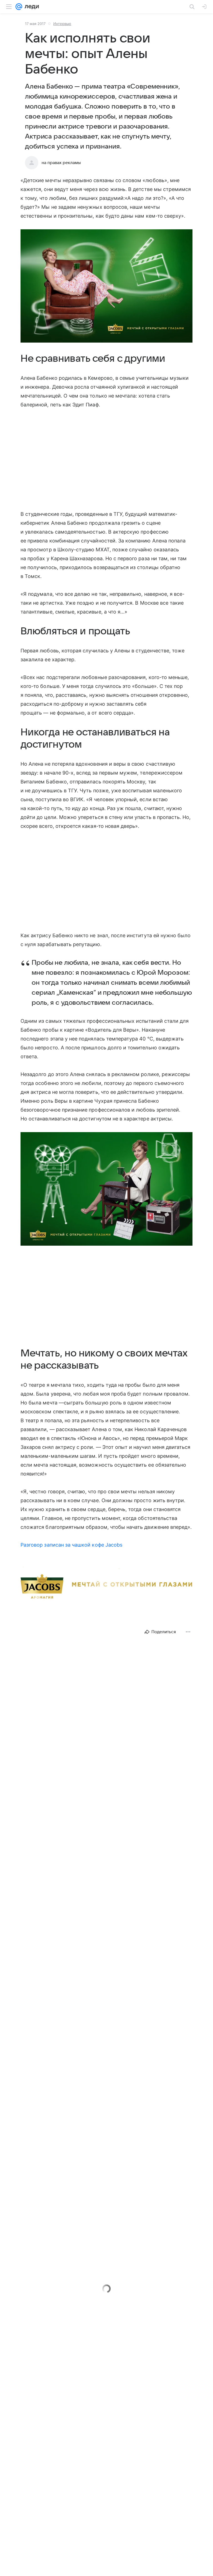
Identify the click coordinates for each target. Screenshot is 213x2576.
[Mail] (19, 7)
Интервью (62, 24)
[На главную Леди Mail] (31, 7)
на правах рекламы (61, 163)
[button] (106, 286)
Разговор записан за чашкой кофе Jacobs (71, 1545)
